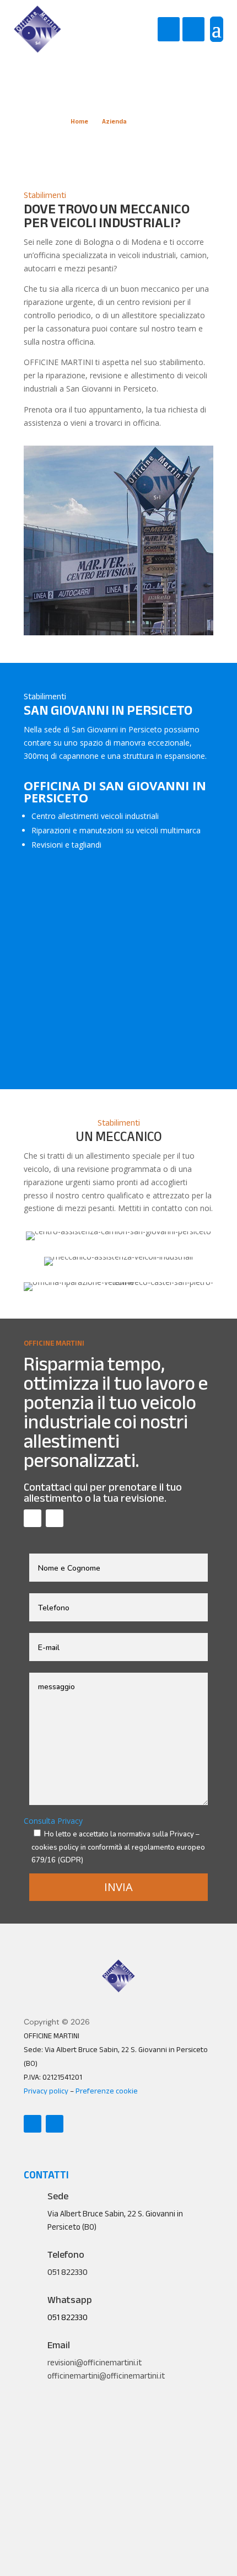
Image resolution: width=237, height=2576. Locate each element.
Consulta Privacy (53, 1821)
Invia (118, 1887)
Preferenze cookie (107, 2091)
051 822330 (68, 2317)
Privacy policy (46, 2091)
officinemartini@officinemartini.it (106, 2376)
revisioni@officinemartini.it (95, 2363)
